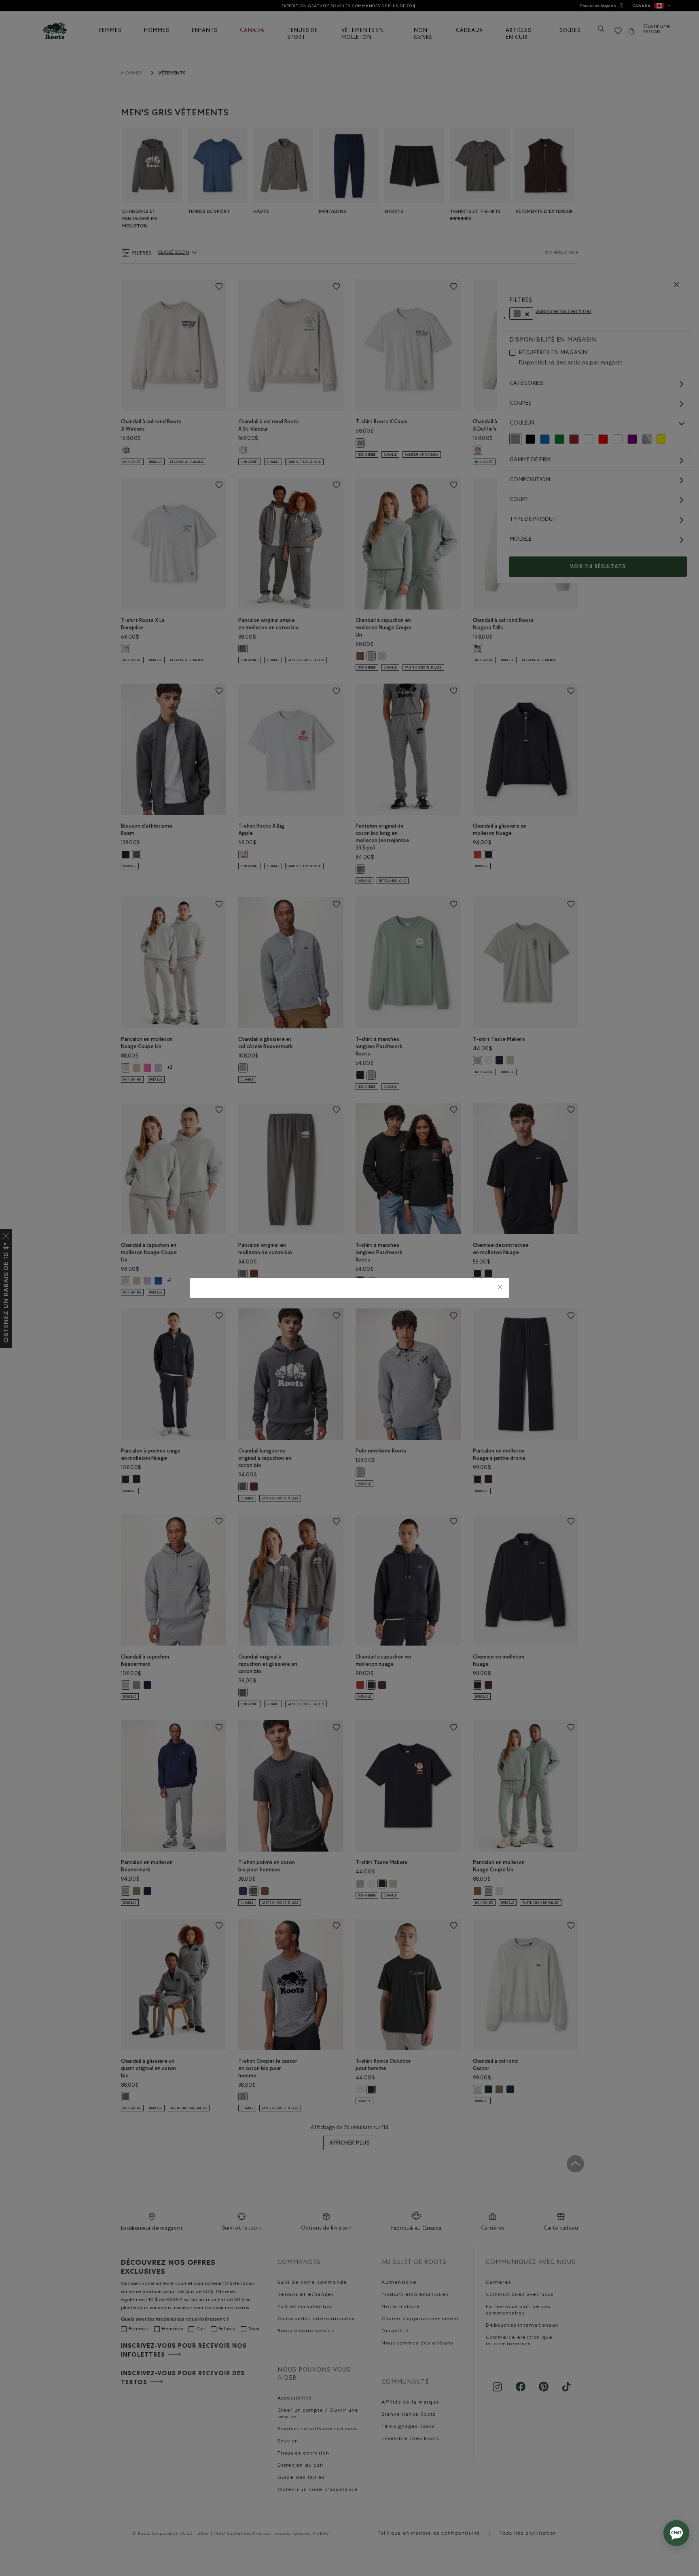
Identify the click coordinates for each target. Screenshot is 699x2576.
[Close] (500, 1288)
